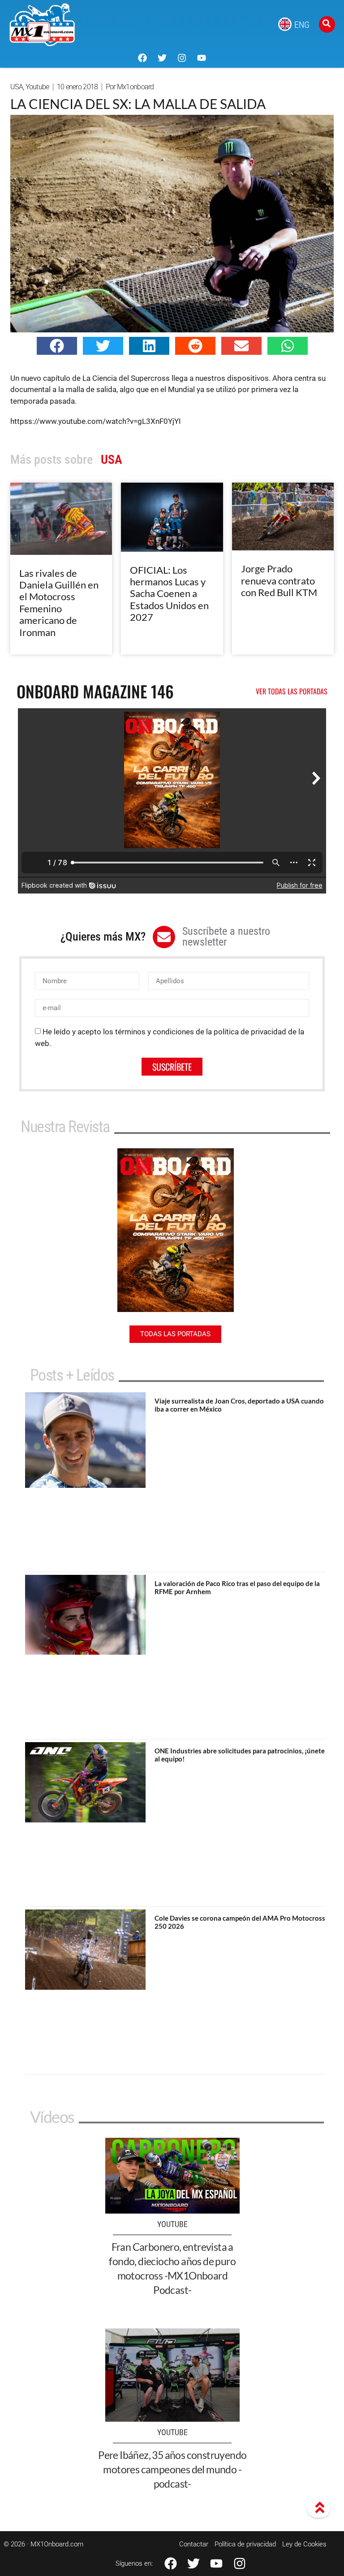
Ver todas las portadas (292, 691)
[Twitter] (162, 58)
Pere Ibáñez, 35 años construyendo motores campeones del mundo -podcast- (172, 2469)
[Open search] (327, 24)
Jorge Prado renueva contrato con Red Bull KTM (279, 580)
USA (17, 87)
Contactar (194, 2544)
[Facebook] (142, 58)
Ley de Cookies (304, 2544)
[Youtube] (202, 58)
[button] (57, 346)
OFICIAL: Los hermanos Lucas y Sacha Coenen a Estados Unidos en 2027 (169, 594)
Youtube (37, 87)
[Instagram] (182, 58)
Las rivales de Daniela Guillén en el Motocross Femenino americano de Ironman (59, 603)
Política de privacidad (245, 2544)
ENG (302, 25)
